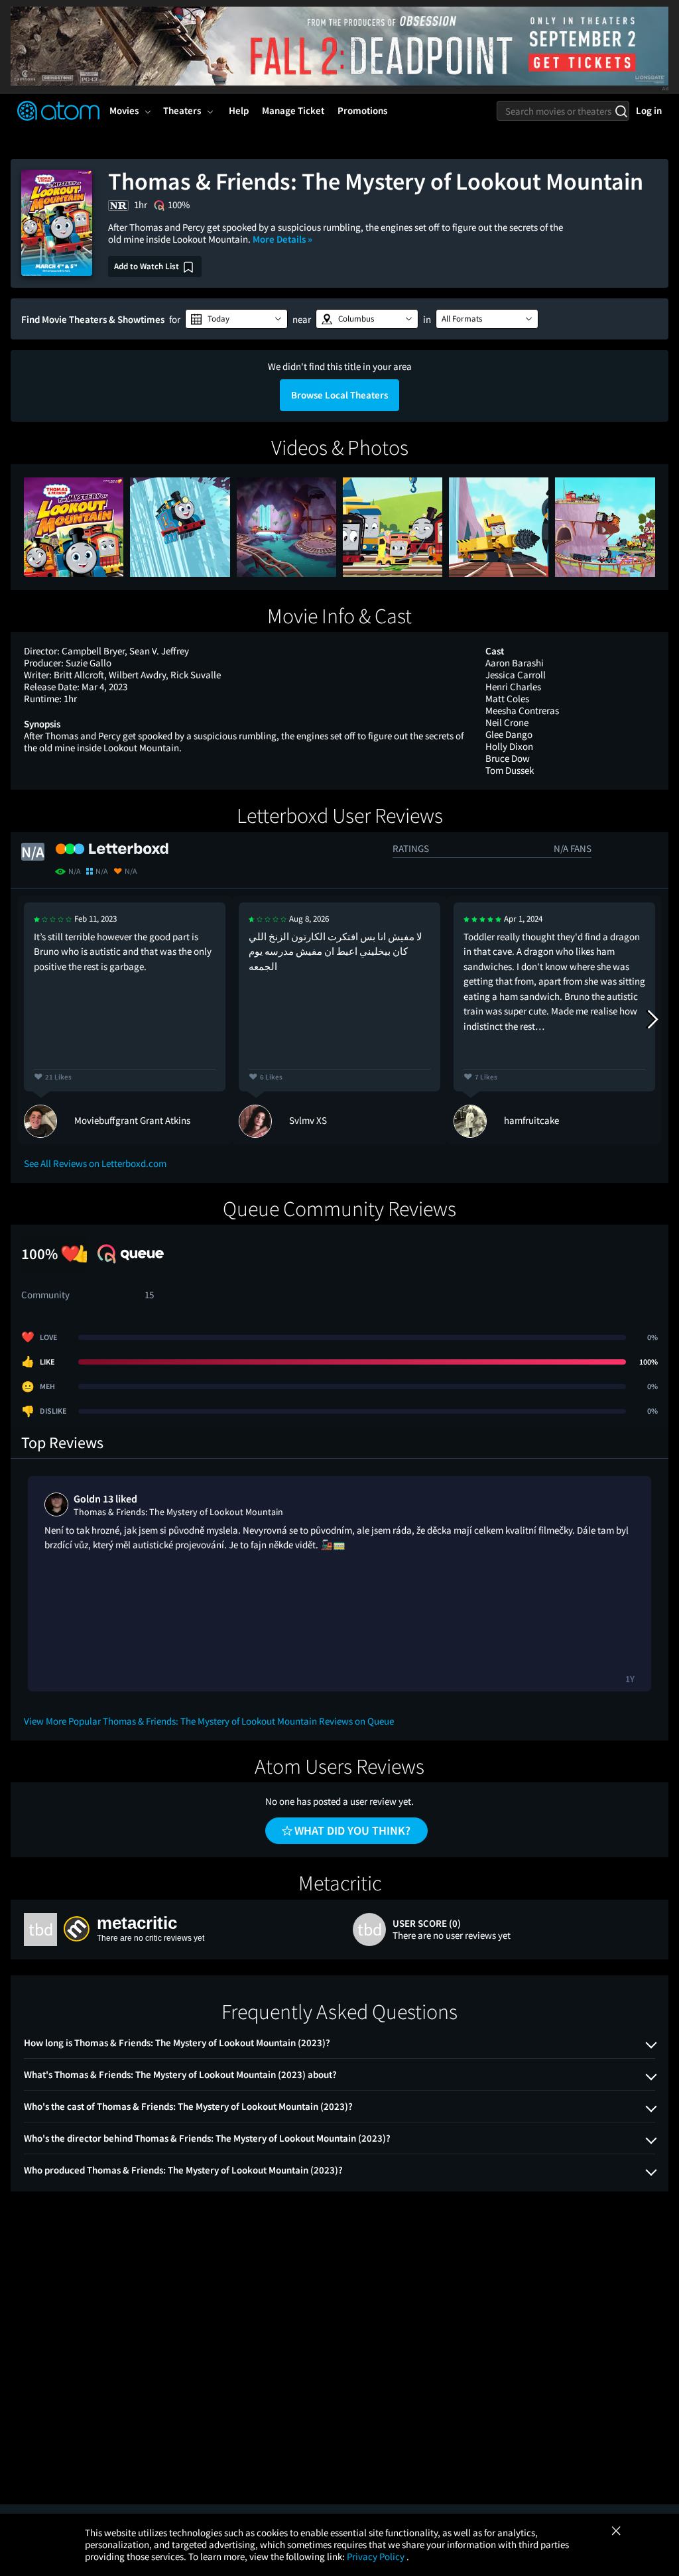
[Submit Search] (621, 111)
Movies (124, 110)
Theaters (182, 110)
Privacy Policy (377, 2556)
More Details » (282, 239)
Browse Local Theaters (339, 395)
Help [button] (239, 110)
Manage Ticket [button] (293, 110)
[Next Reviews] (652, 1020)
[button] (236, 319)
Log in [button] (649, 110)
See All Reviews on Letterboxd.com (95, 1163)
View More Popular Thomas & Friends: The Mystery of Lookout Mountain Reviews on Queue (209, 1721)
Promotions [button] (362, 110)
